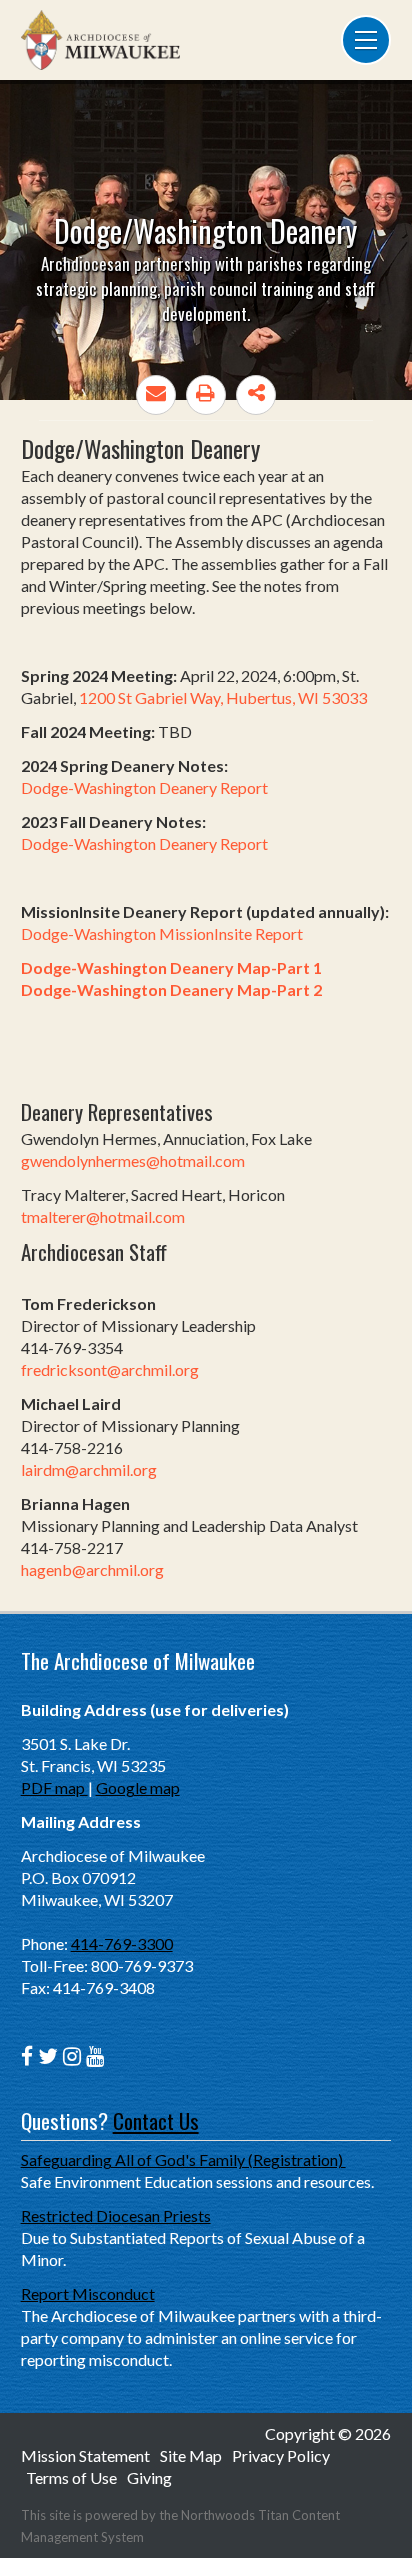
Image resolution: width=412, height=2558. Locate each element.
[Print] (206, 395)
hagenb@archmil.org (92, 1569)
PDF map (54, 1787)
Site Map (191, 2455)
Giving (149, 2477)
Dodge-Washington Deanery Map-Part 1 (171, 967)
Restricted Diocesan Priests (116, 2215)
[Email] (156, 395)
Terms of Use (71, 2477)
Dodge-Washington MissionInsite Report (162, 933)
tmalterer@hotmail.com (103, 1216)
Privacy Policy (281, 2455)
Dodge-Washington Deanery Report (144, 787)
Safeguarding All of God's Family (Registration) (183, 2159)
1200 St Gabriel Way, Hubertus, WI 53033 (223, 697)
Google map (138, 1787)
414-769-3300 (122, 1943)
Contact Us (156, 2120)
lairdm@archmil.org (89, 1469)
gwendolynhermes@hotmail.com (133, 1160)
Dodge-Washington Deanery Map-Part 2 (171, 989)
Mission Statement (85, 2455)
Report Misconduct (88, 2293)
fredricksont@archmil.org (110, 1369)
